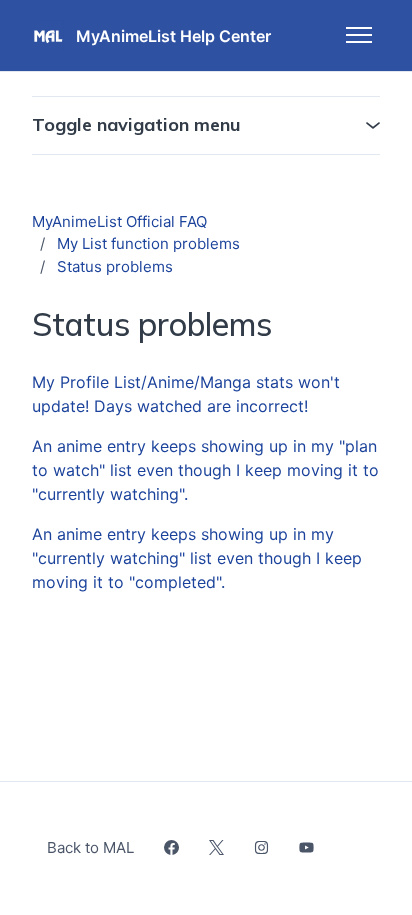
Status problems (115, 266)
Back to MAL (90, 847)
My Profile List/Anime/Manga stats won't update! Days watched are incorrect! (186, 394)
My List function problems (148, 243)
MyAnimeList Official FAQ (119, 221)
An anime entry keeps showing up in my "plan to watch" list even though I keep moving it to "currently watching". (205, 470)
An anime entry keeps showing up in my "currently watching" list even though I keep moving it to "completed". (197, 558)
